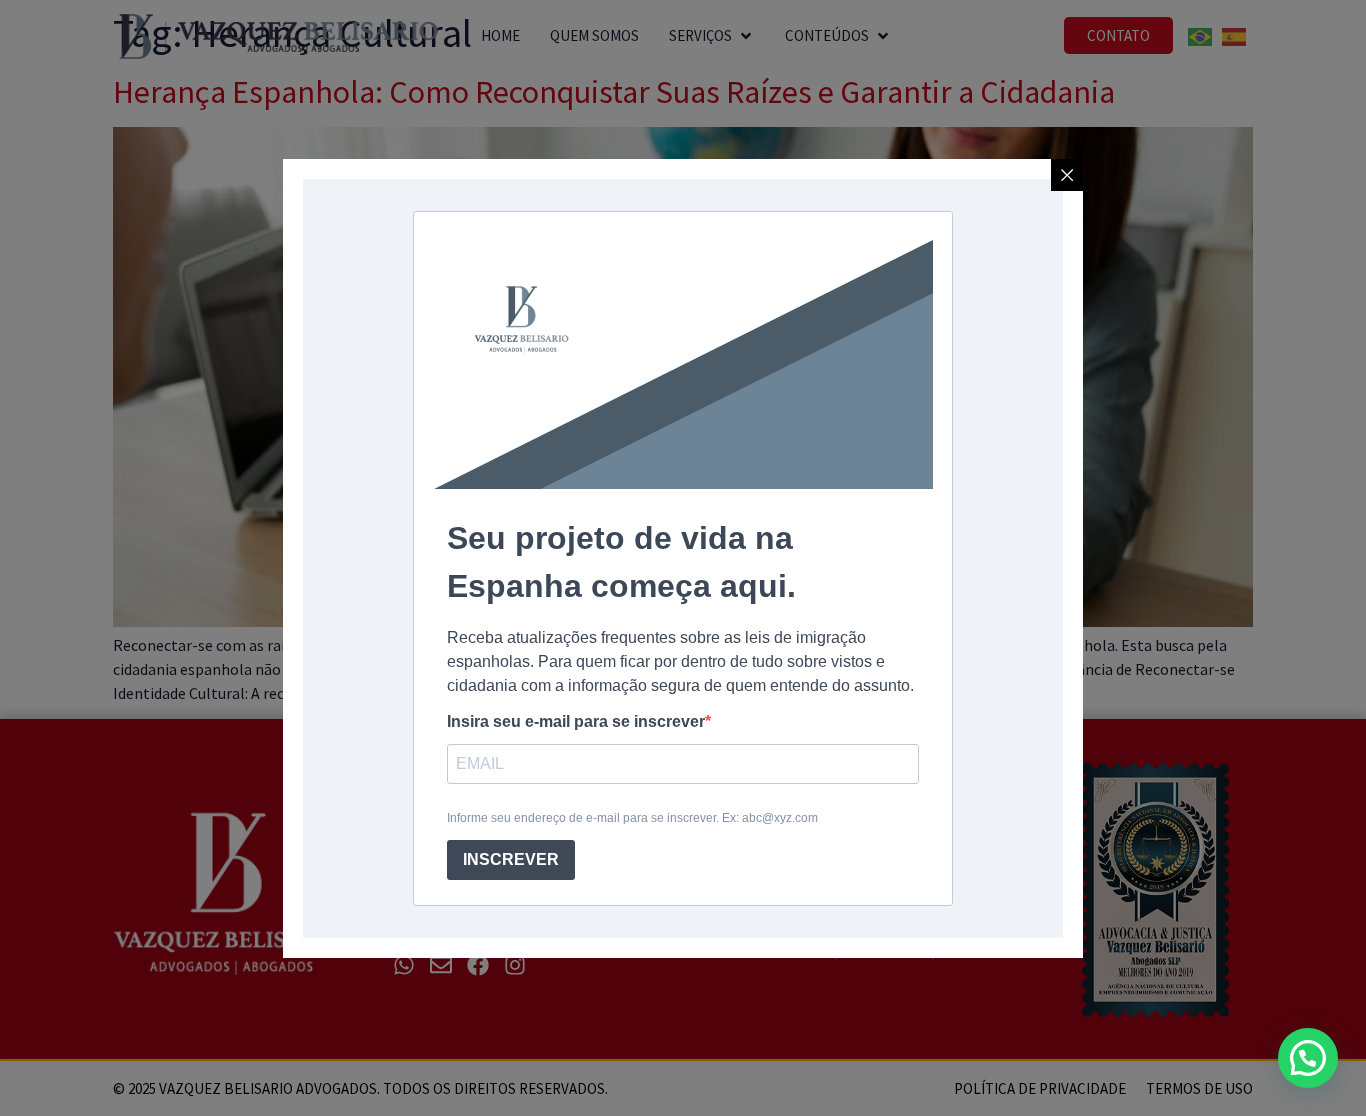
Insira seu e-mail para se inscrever (576, 722)
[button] (1308, 1058)
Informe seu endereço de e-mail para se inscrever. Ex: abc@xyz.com (632, 818)
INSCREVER (511, 859)
